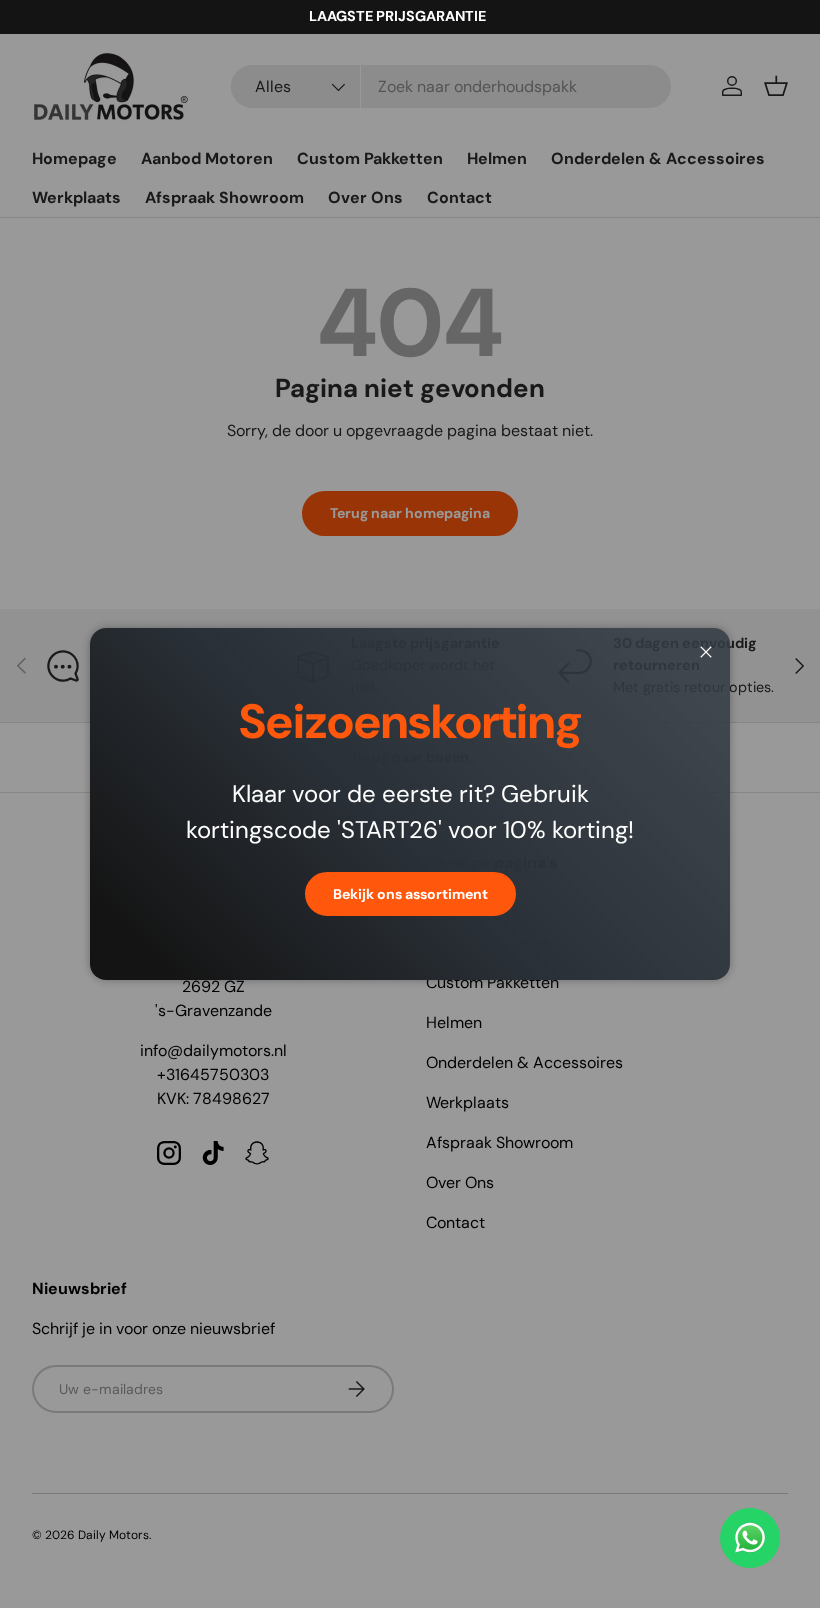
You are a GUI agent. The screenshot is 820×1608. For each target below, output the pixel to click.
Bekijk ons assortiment (410, 894)
